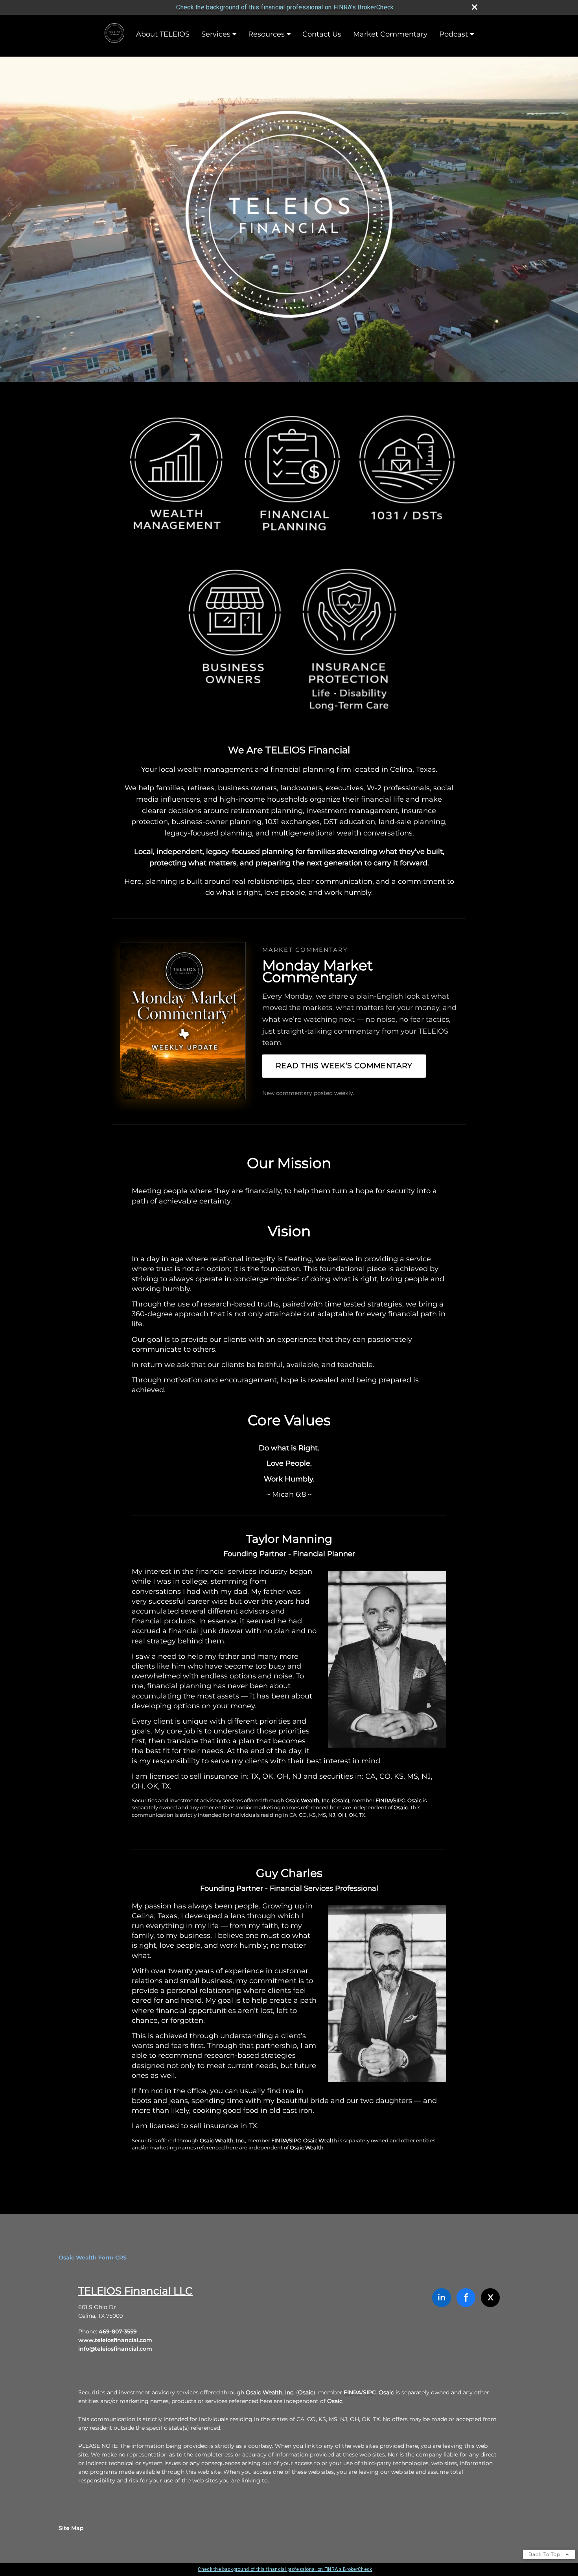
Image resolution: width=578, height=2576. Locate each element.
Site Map (71, 2528)
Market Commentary (390, 34)
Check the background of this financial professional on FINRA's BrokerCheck (285, 7)
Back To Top (545, 2554)
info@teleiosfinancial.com (115, 2349)
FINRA (352, 2392)
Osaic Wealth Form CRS (93, 2258)
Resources (266, 34)
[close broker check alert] (475, 7)
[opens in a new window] (114, 34)
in (442, 2297)
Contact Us (322, 34)
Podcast (454, 34)
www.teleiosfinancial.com (115, 2340)
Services (216, 34)
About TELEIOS (163, 34)
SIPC (369, 2392)
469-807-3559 (118, 2331)
